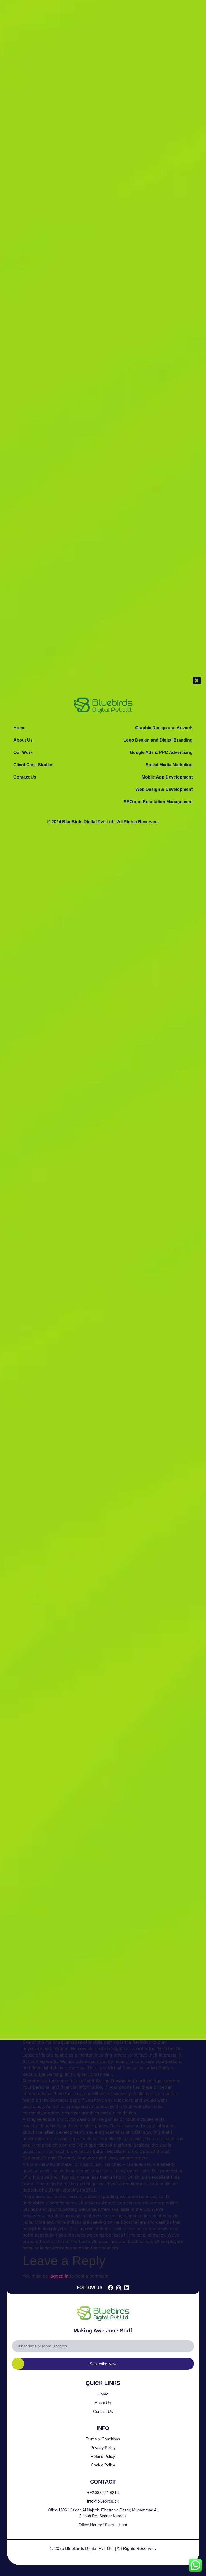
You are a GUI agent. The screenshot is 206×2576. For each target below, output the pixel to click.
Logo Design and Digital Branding (158, 740)
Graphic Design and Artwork (164, 728)
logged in (59, 2276)
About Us (23, 740)
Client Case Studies (33, 765)
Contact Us (25, 777)
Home (19, 728)
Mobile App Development (167, 777)
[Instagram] (119, 2288)
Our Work (23, 752)
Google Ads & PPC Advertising (161, 752)
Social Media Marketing (169, 765)
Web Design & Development (164, 789)
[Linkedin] (127, 2288)
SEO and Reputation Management (158, 802)
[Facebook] (111, 2288)
